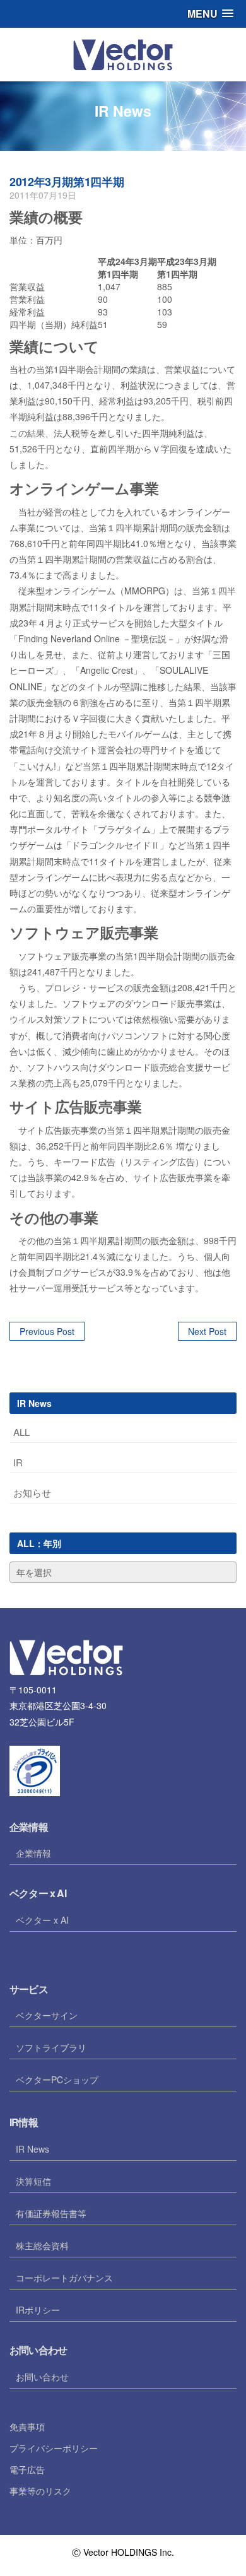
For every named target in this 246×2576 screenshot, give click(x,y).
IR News (32, 2149)
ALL (21, 1432)
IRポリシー (38, 2310)
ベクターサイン (47, 2015)
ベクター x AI (42, 1920)
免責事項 (27, 2426)
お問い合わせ (42, 2377)
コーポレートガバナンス (64, 2278)
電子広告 (27, 2469)
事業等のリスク (40, 2491)
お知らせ (32, 1492)
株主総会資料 (42, 2245)
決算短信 (33, 2181)
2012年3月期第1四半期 (67, 182)
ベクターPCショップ (57, 2079)
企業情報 (33, 1853)
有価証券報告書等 (51, 2213)
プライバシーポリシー (54, 2448)
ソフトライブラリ (51, 2047)
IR (18, 1462)
